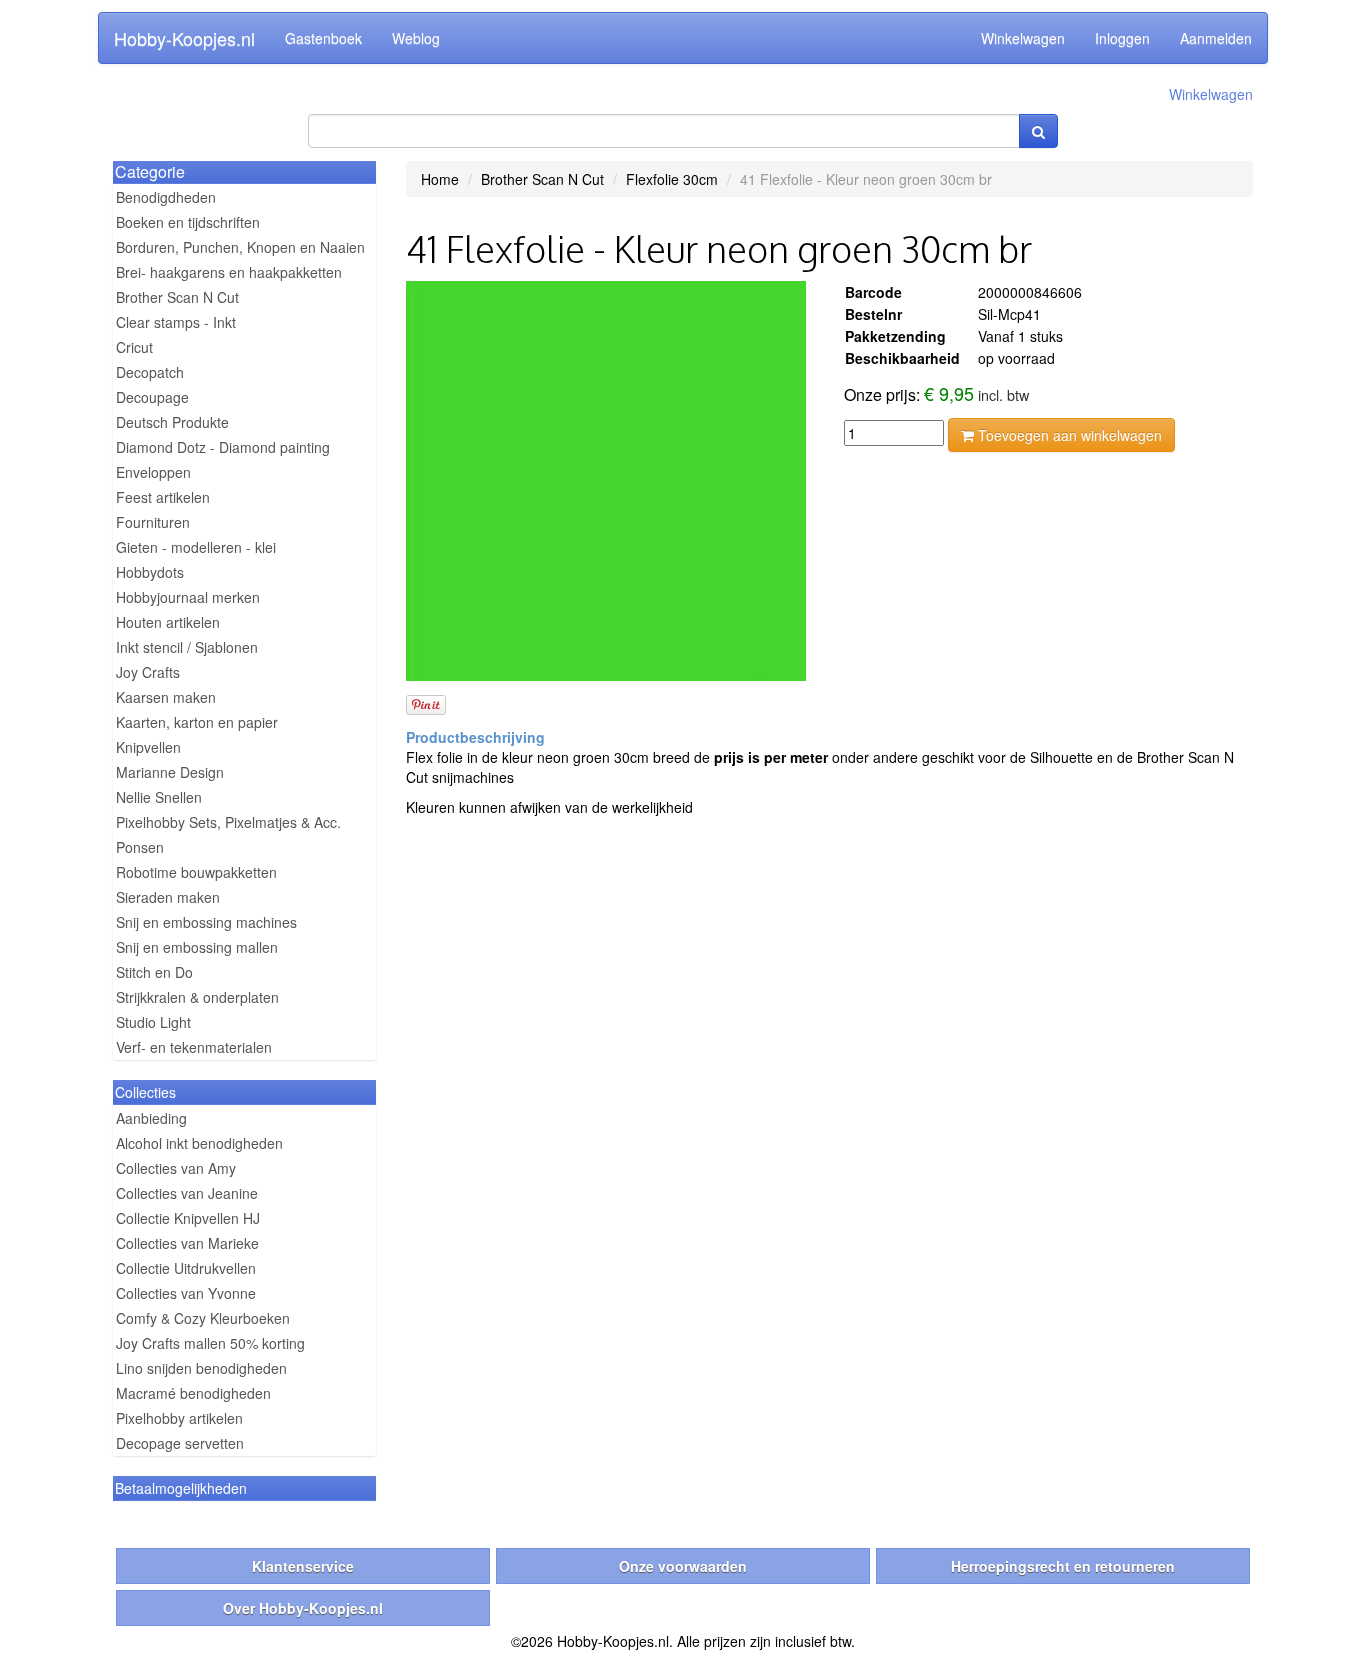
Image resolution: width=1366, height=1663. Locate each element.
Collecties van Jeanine (187, 1193)
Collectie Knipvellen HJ (188, 1218)
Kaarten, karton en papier (197, 722)
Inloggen (1122, 38)
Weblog (416, 38)
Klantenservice (303, 1566)
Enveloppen (153, 472)
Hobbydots (150, 572)
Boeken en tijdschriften (188, 222)
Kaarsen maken (166, 697)
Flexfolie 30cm (672, 179)
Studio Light (153, 1022)
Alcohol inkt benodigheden (199, 1143)
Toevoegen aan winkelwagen (1068, 435)
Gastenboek (323, 38)
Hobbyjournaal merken (188, 597)
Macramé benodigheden (193, 1393)
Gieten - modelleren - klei (196, 547)
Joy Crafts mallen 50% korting (210, 1343)
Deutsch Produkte (172, 422)
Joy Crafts (148, 672)
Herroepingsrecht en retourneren (1063, 1566)
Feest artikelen (163, 497)
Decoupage (152, 397)
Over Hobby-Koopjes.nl (303, 1608)
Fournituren (153, 522)
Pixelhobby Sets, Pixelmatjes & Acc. (228, 822)
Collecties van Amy (176, 1168)
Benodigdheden (166, 197)
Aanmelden (1216, 38)
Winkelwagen (1023, 38)
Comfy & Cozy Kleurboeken (203, 1318)
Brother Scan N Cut (177, 297)
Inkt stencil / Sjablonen (187, 647)
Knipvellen (148, 747)
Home (440, 179)
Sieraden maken (168, 897)
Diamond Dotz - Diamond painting (223, 447)
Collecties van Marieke (187, 1243)
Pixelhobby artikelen (179, 1418)
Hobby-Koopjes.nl (184, 38)
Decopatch (150, 372)
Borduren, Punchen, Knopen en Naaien (240, 247)
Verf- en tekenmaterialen (194, 1047)
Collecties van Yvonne (186, 1293)
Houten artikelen (168, 622)
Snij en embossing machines (206, 922)
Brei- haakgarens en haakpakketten (229, 272)
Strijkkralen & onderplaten (197, 997)
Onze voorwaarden (683, 1566)
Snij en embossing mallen (197, 947)
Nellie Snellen (159, 797)
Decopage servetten (180, 1443)
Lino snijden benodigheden (201, 1368)
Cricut (134, 347)
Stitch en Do (154, 972)
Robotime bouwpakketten (196, 872)
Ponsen (140, 847)
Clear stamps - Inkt (176, 322)
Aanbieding (151, 1118)
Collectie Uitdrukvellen (186, 1268)
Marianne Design (170, 772)
